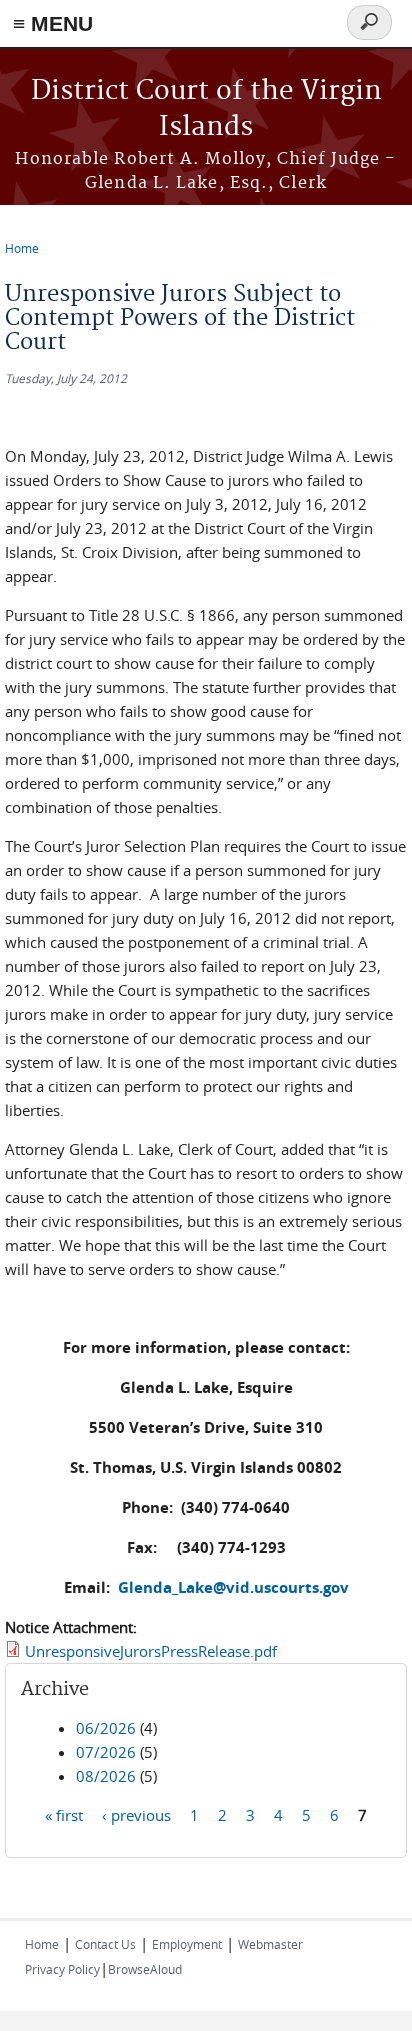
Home (22, 248)
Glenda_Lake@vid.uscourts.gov (233, 1587)
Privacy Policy (62, 1969)
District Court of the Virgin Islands (206, 109)
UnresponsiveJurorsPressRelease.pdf (151, 1651)
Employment (187, 1944)
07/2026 (106, 1752)
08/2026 (106, 1776)
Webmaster (270, 1944)
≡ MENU (53, 23)
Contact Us (105, 1944)
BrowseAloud (145, 1969)
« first (64, 1815)
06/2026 (106, 1728)
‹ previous (136, 1815)
